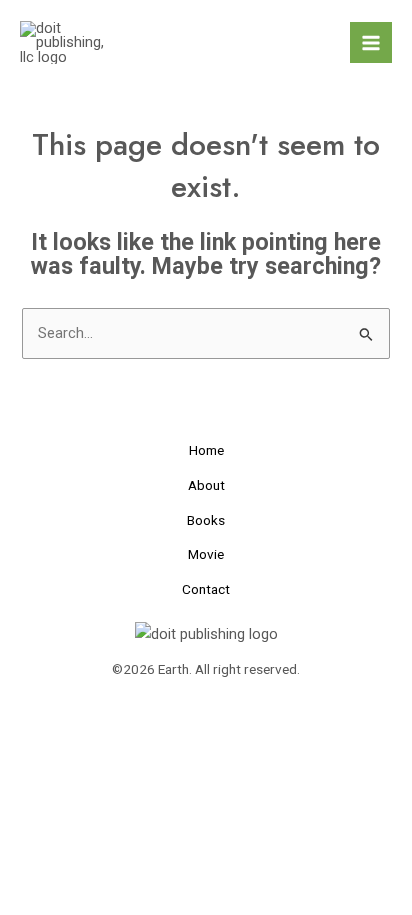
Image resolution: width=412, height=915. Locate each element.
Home (206, 450)
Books (206, 520)
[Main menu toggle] (371, 43)
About (206, 485)
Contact (206, 589)
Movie (206, 554)
